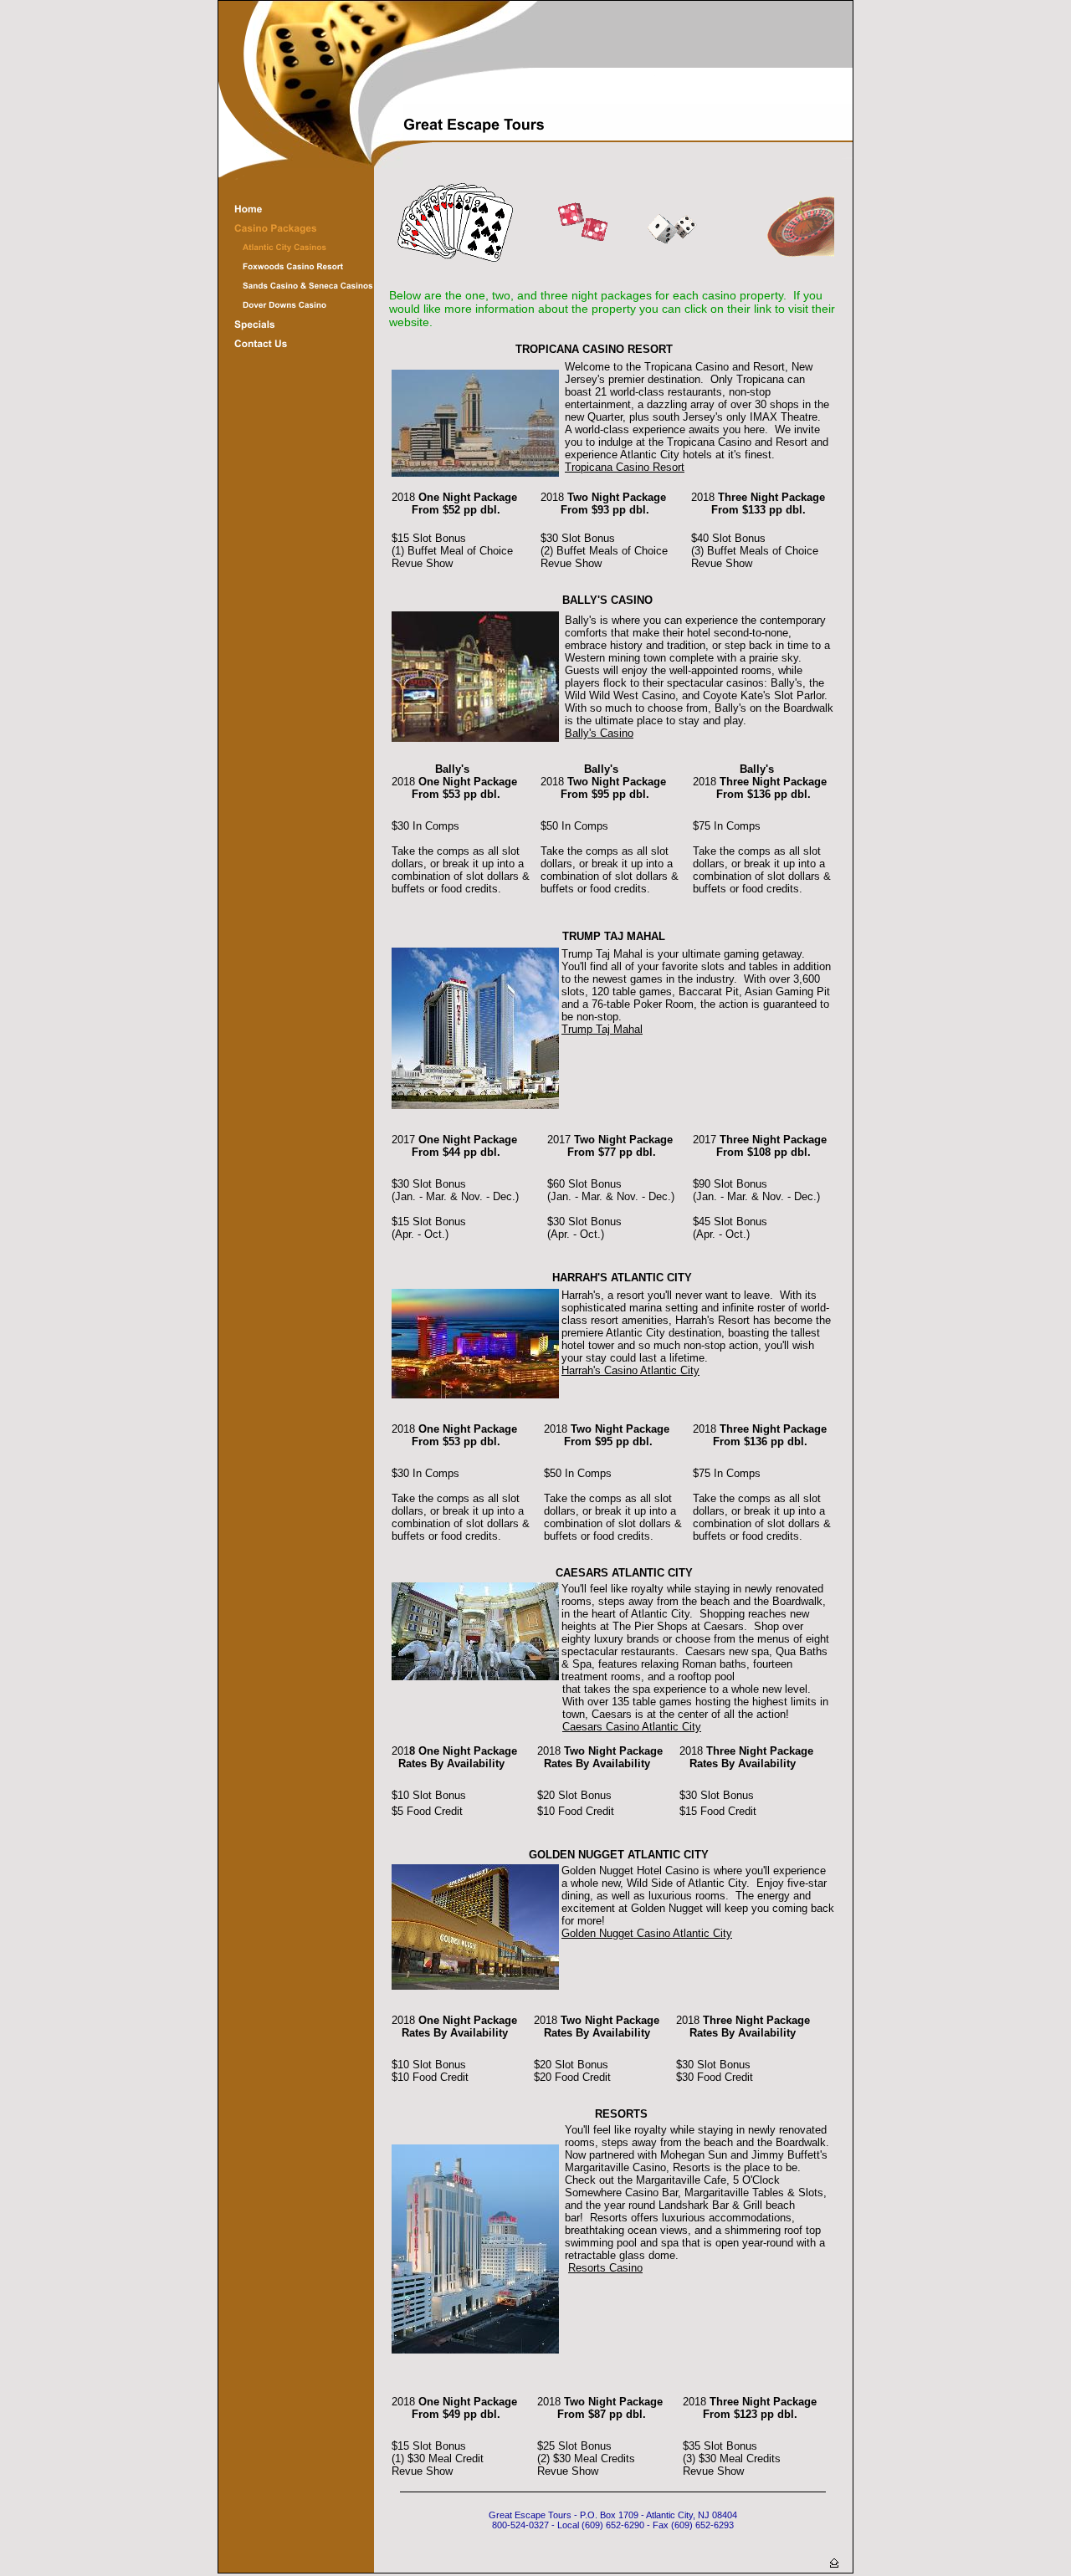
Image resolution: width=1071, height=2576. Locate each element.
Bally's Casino (599, 733)
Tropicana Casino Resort (625, 467)
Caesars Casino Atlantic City (632, 1727)
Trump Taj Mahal (602, 1029)
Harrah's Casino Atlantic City (630, 1370)
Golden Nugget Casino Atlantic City (647, 1933)
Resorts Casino (605, 2268)
